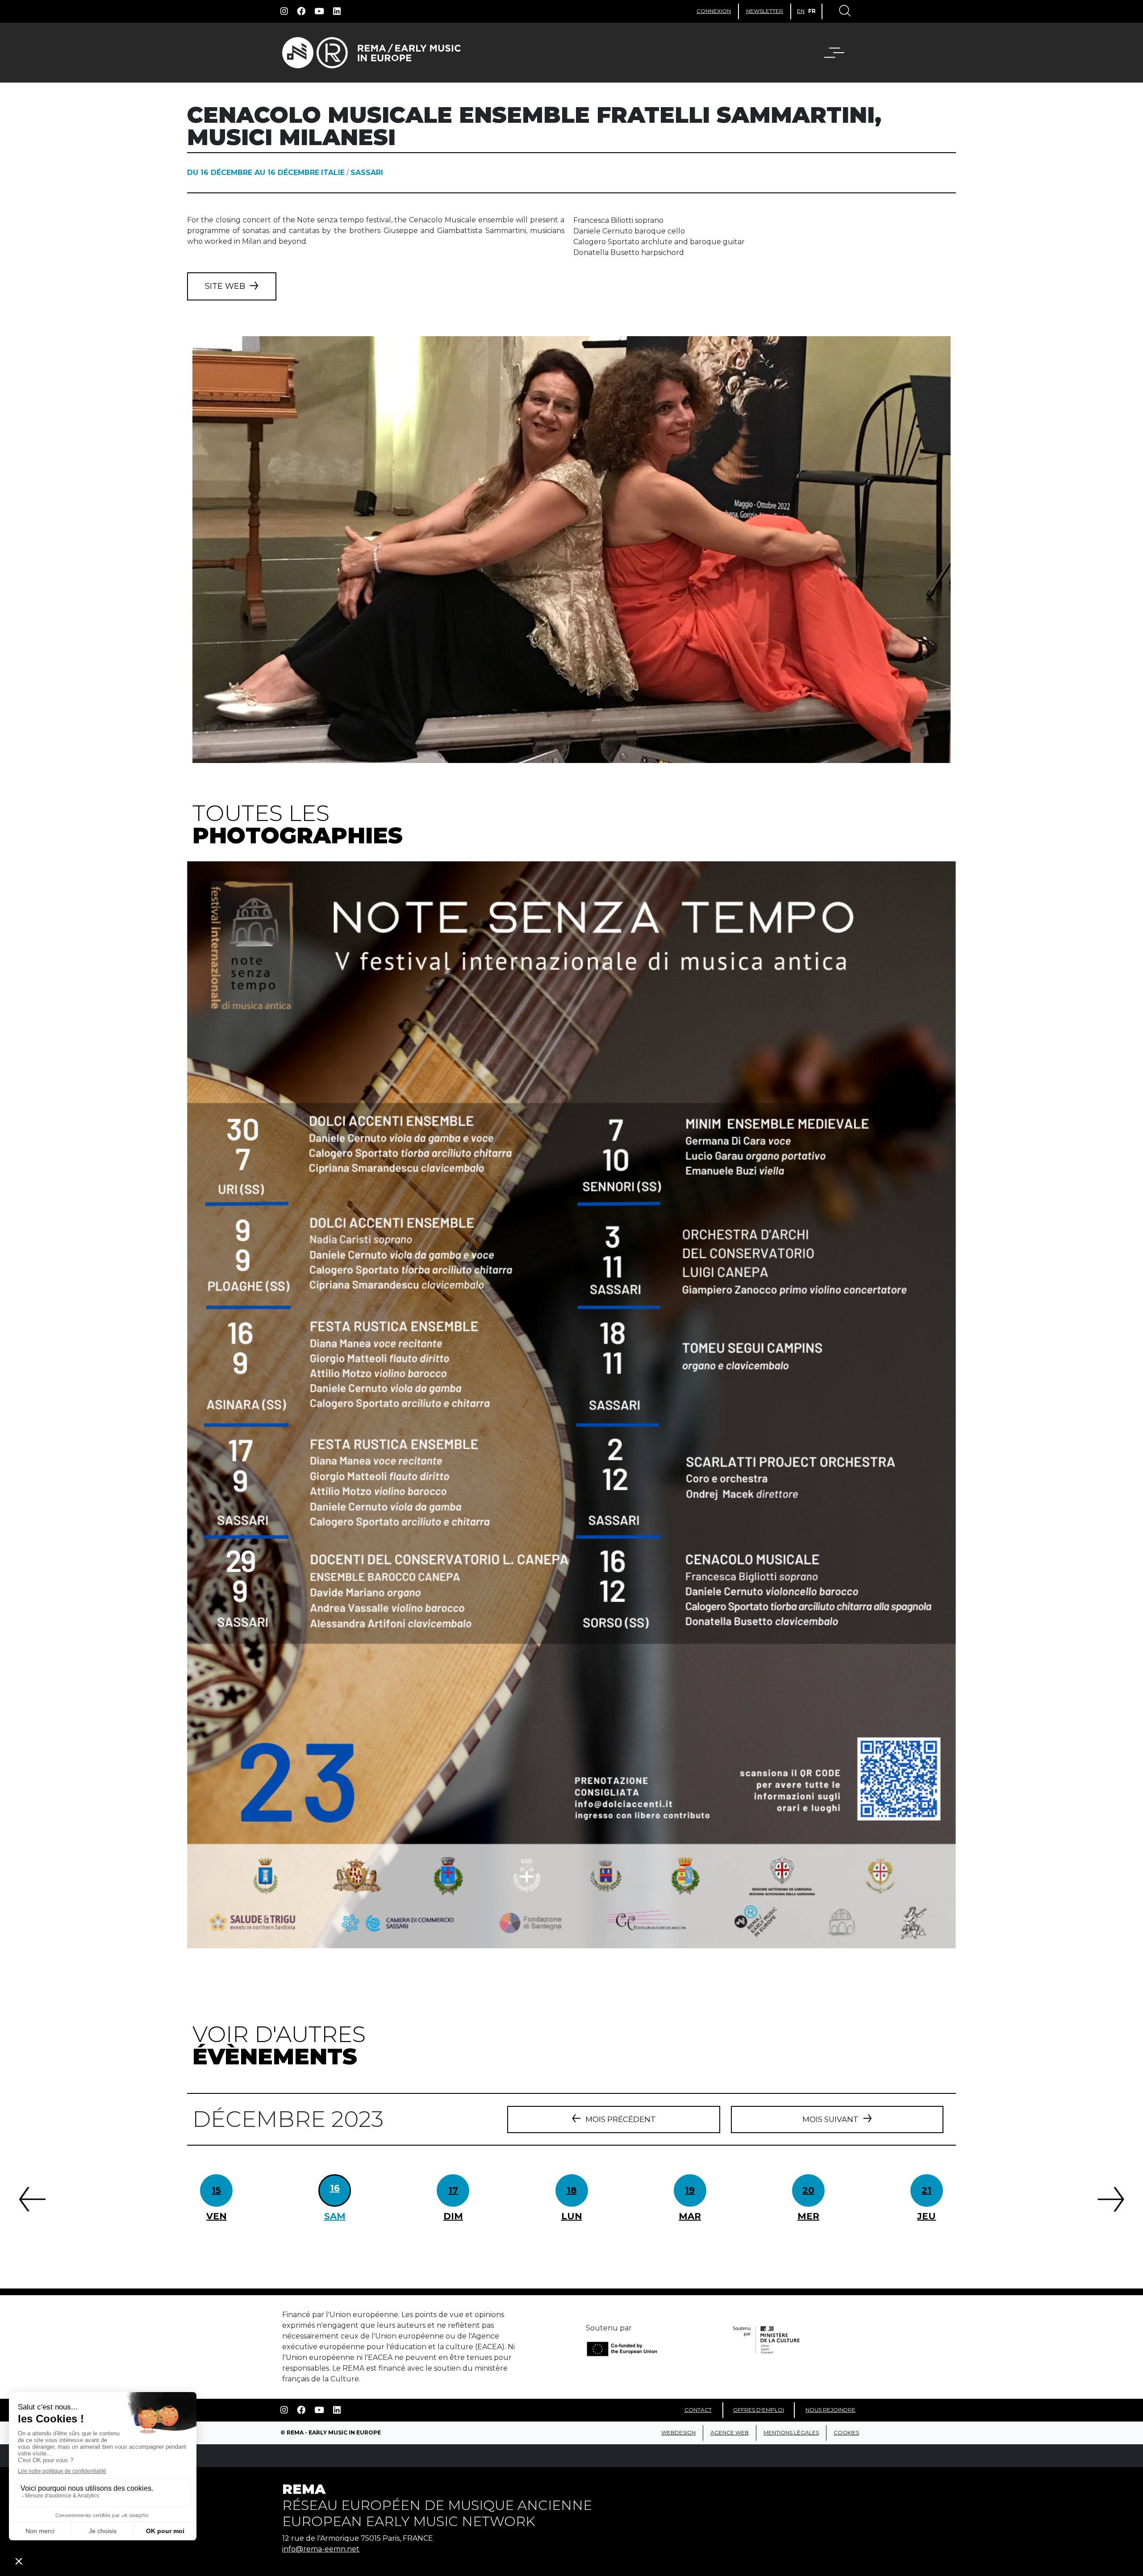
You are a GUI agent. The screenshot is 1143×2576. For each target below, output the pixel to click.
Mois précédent (621, 2119)
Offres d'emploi (759, 2410)
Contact (698, 2410)
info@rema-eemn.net (321, 2549)
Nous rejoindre (830, 2410)
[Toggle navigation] (844, 12)
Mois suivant (830, 2119)
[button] (840, 53)
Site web (225, 286)
